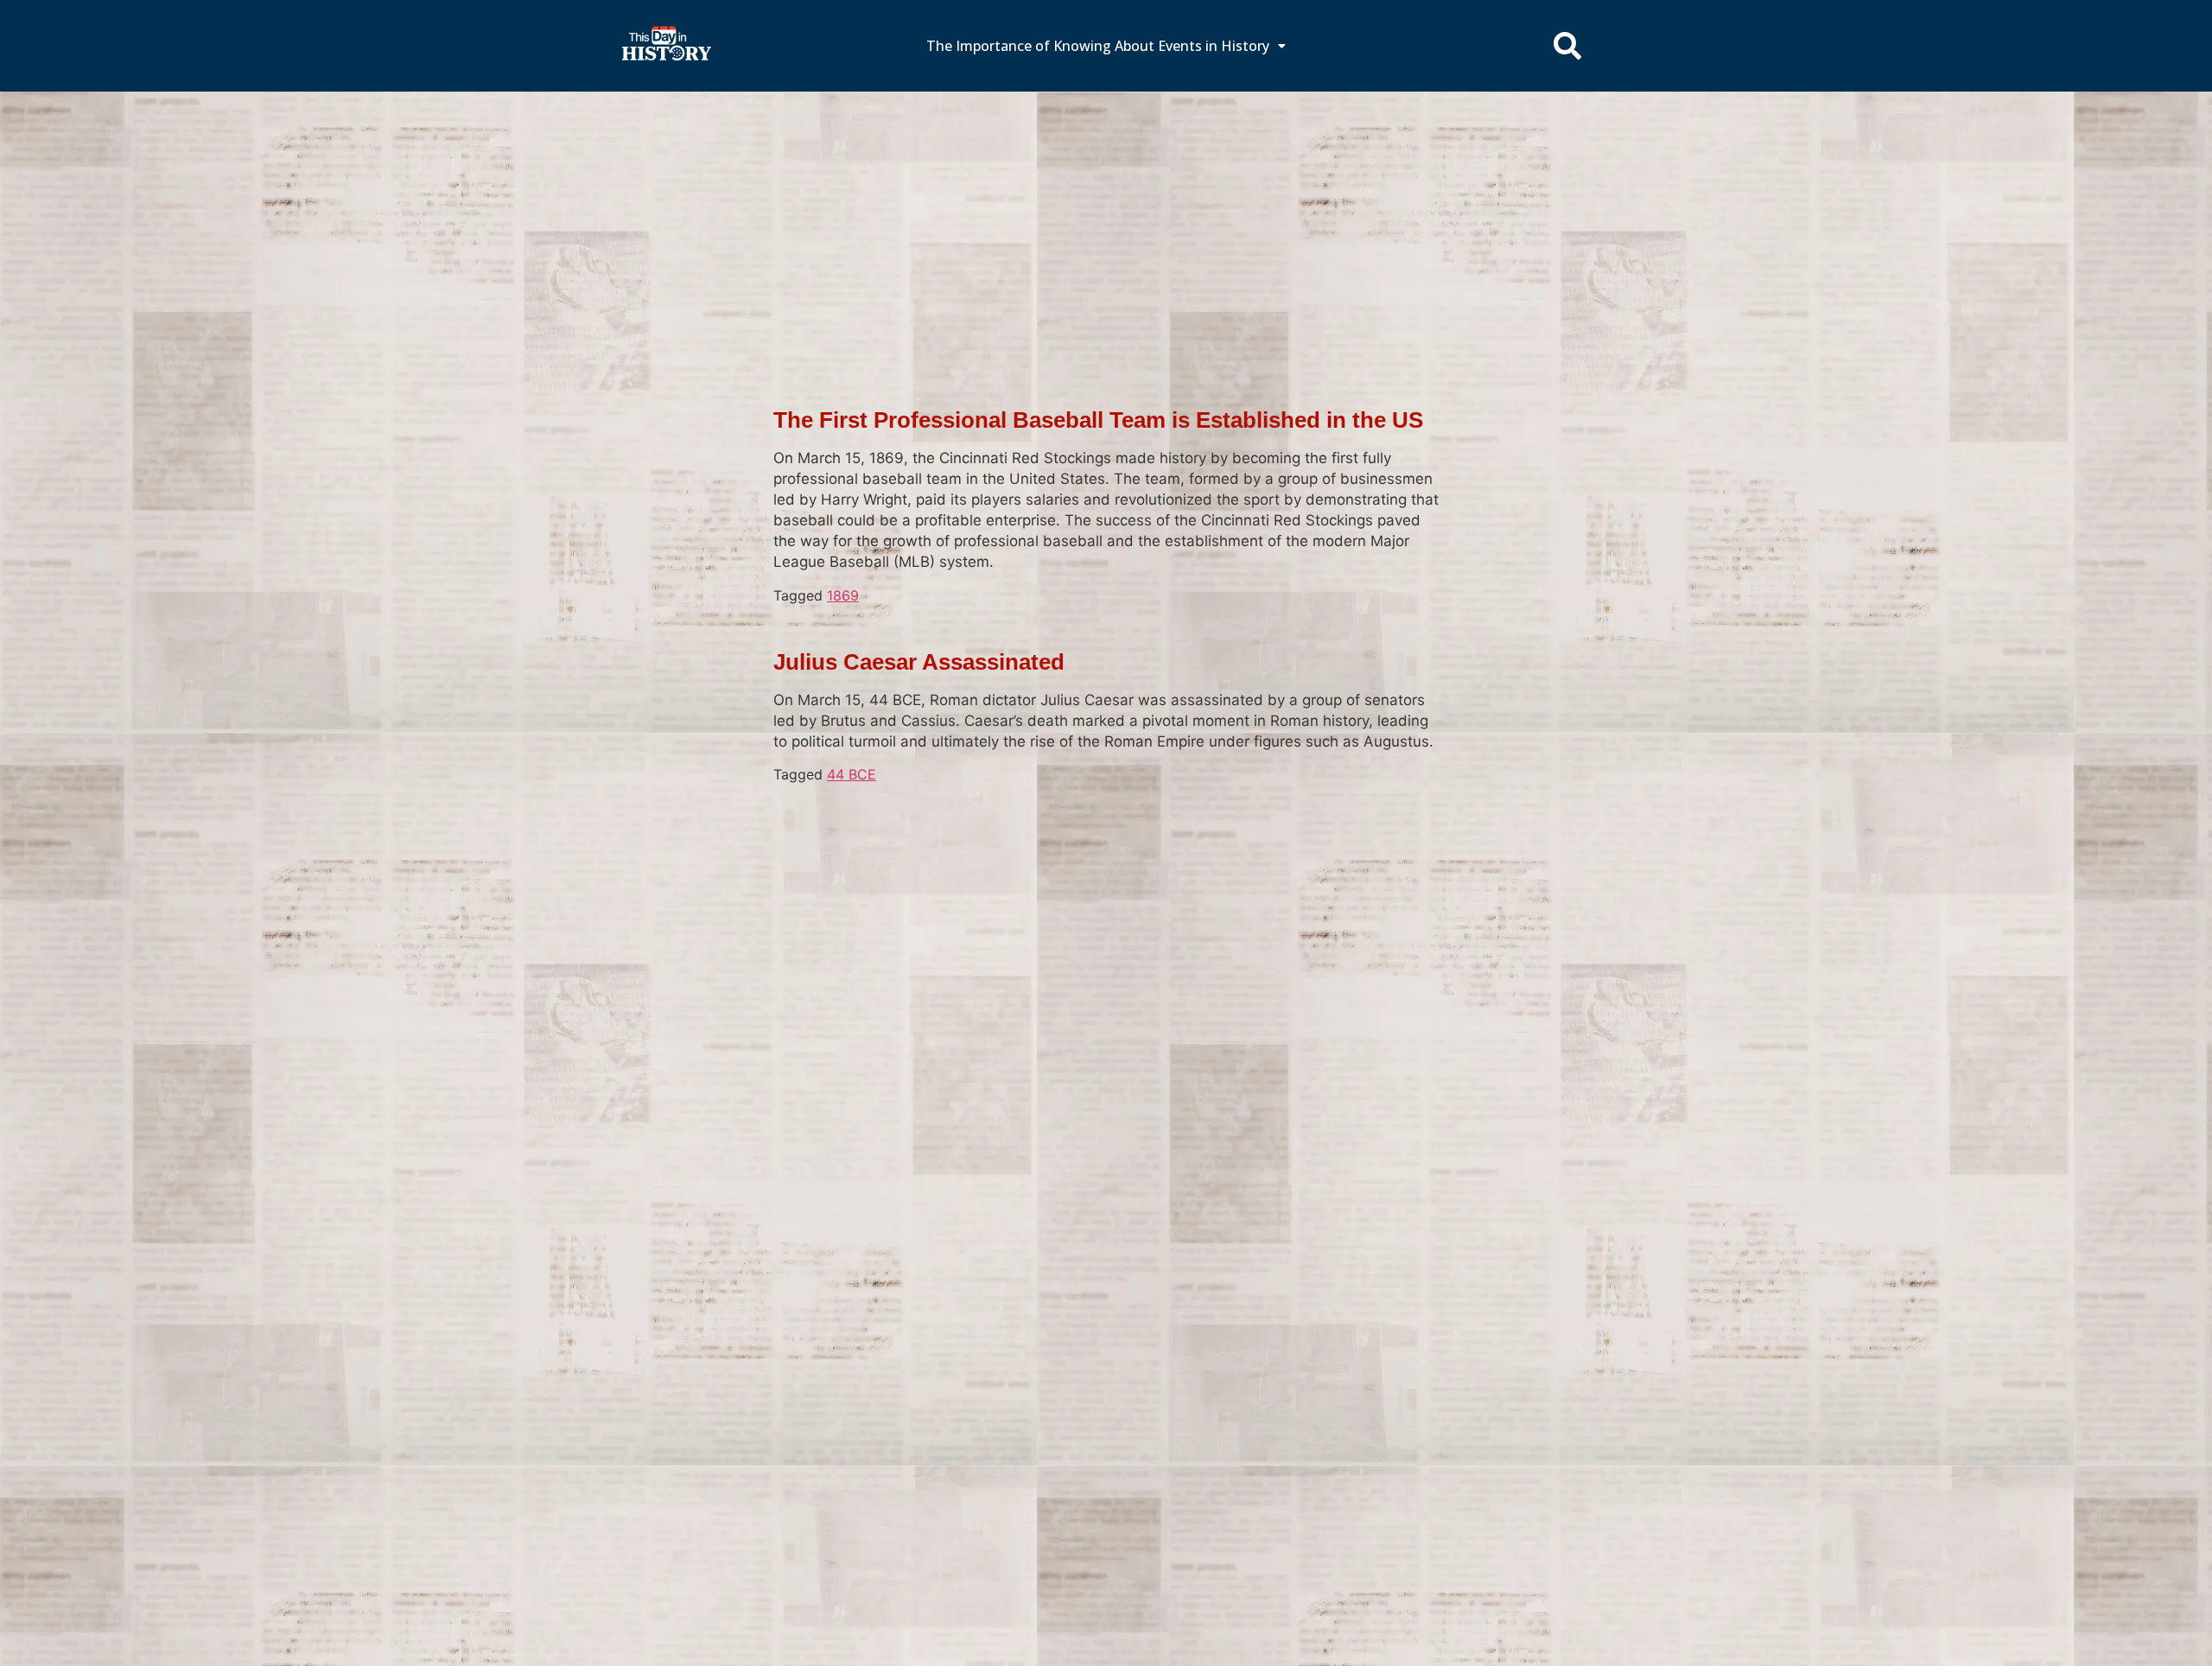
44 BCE (852, 774)
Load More (1106, 812)
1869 (843, 595)
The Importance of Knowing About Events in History (1098, 46)
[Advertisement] (1106, 220)
